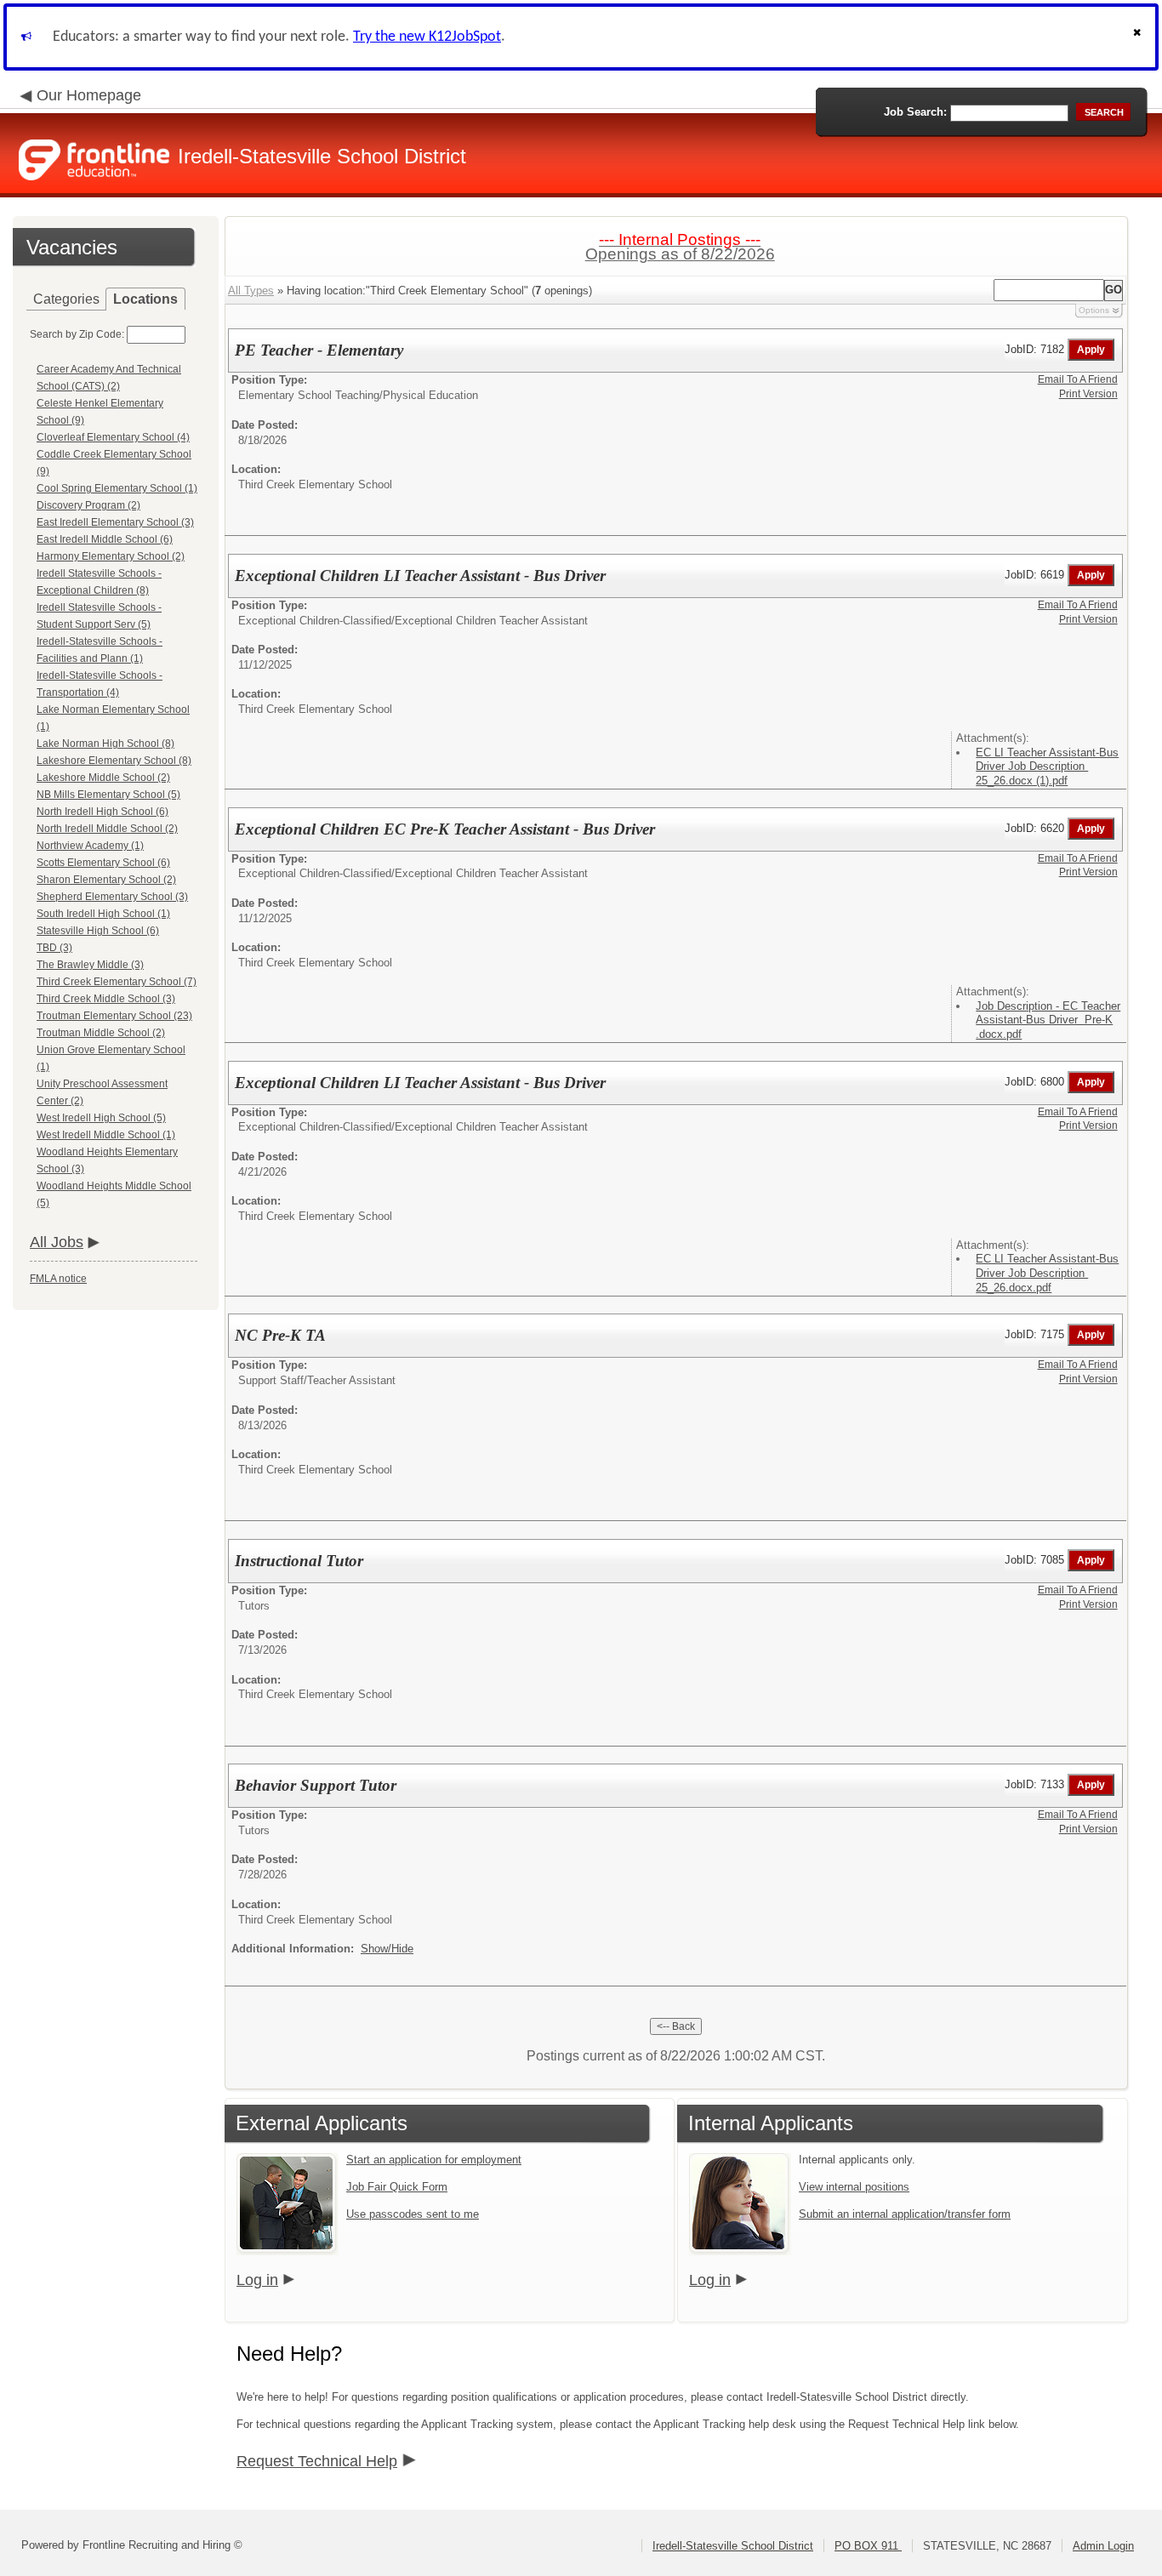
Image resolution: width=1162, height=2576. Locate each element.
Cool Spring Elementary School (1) (117, 488)
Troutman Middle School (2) (101, 1033)
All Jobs (57, 1242)
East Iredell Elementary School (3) (115, 522)
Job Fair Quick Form (397, 2187)
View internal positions (854, 2187)
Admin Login (1103, 2546)
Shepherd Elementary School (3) (112, 897)
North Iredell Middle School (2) (107, 829)
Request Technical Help (317, 2461)
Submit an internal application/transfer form (905, 2214)
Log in (257, 2280)
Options (1094, 310)
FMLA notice (58, 1279)
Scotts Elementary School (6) (103, 863)
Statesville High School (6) (98, 931)
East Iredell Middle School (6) (105, 539)
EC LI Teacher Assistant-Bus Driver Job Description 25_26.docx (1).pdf (1047, 767)
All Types (251, 291)
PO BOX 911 (868, 2546)
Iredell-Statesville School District (733, 2546)
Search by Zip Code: (77, 334)
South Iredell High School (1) (103, 914)
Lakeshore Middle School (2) (103, 778)
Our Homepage (89, 95)
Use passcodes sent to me (413, 2214)
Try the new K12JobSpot (427, 37)
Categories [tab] (66, 299)
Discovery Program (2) (88, 505)
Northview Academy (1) (90, 846)
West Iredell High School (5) (101, 1118)
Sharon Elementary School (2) (106, 880)
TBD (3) (54, 948)
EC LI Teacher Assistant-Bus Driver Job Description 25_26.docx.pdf (1047, 1273)
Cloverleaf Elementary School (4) (113, 437)
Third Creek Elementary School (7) (117, 982)
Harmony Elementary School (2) (111, 556)
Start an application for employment (434, 2160)
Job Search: (915, 112)
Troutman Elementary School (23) (114, 1016)
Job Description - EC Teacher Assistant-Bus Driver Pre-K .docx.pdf (1048, 1020)
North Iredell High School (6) (103, 812)
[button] (1139, 37)
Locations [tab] (145, 299)
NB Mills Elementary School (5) (108, 795)
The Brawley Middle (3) (90, 965)
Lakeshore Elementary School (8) (114, 761)
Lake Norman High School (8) (105, 744)
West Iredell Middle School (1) (106, 1135)
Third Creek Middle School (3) (106, 999)
